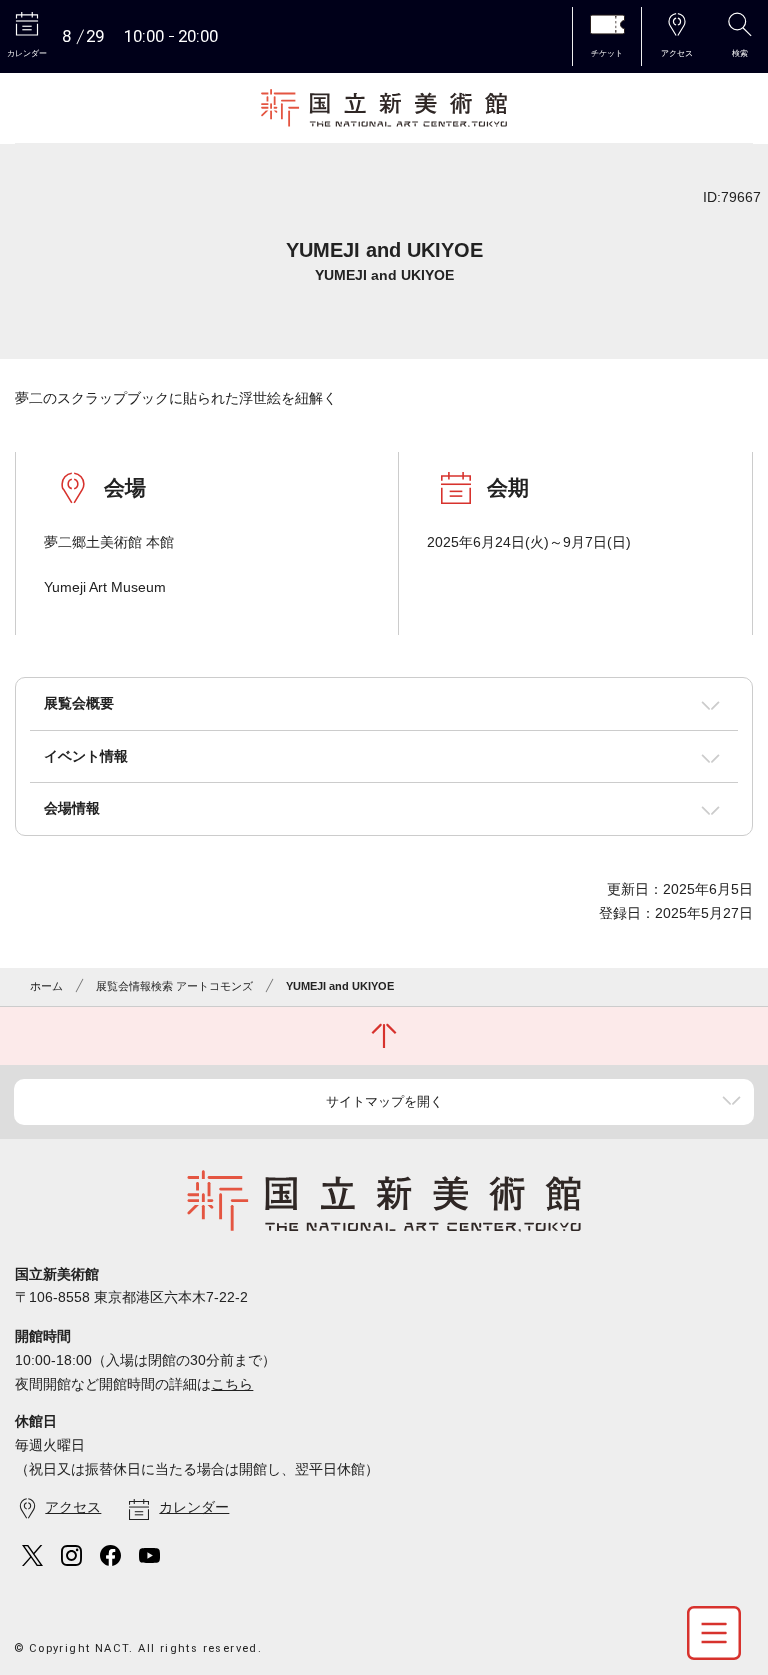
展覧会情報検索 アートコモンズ (174, 986)
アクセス (73, 1507)
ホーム (46, 986)
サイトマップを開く (384, 1101)
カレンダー (194, 1507)
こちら (232, 1384)
